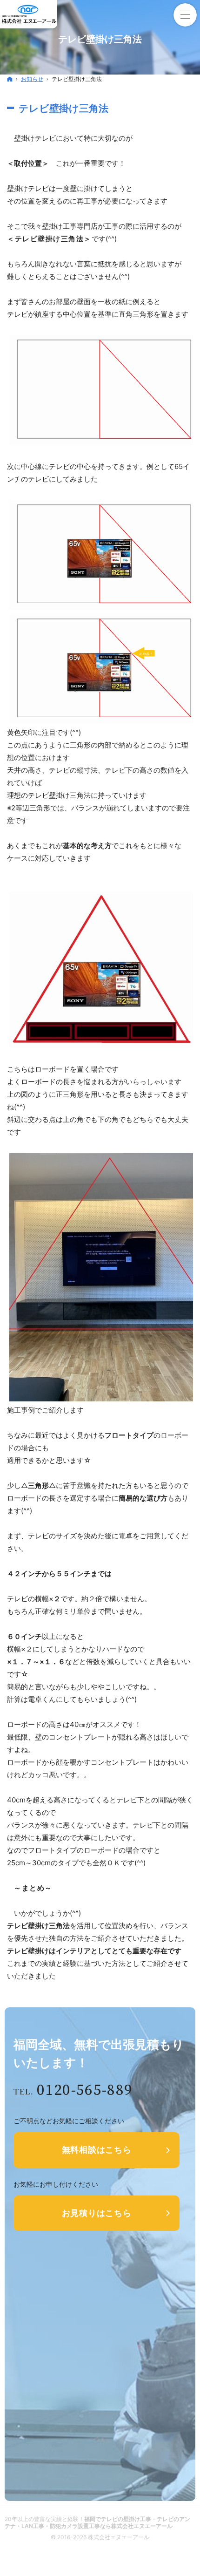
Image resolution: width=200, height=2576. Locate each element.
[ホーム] (10, 79)
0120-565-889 (85, 2090)
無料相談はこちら (97, 2150)
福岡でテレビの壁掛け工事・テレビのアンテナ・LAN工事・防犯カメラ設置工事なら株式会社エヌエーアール (97, 2522)
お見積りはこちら (97, 2213)
